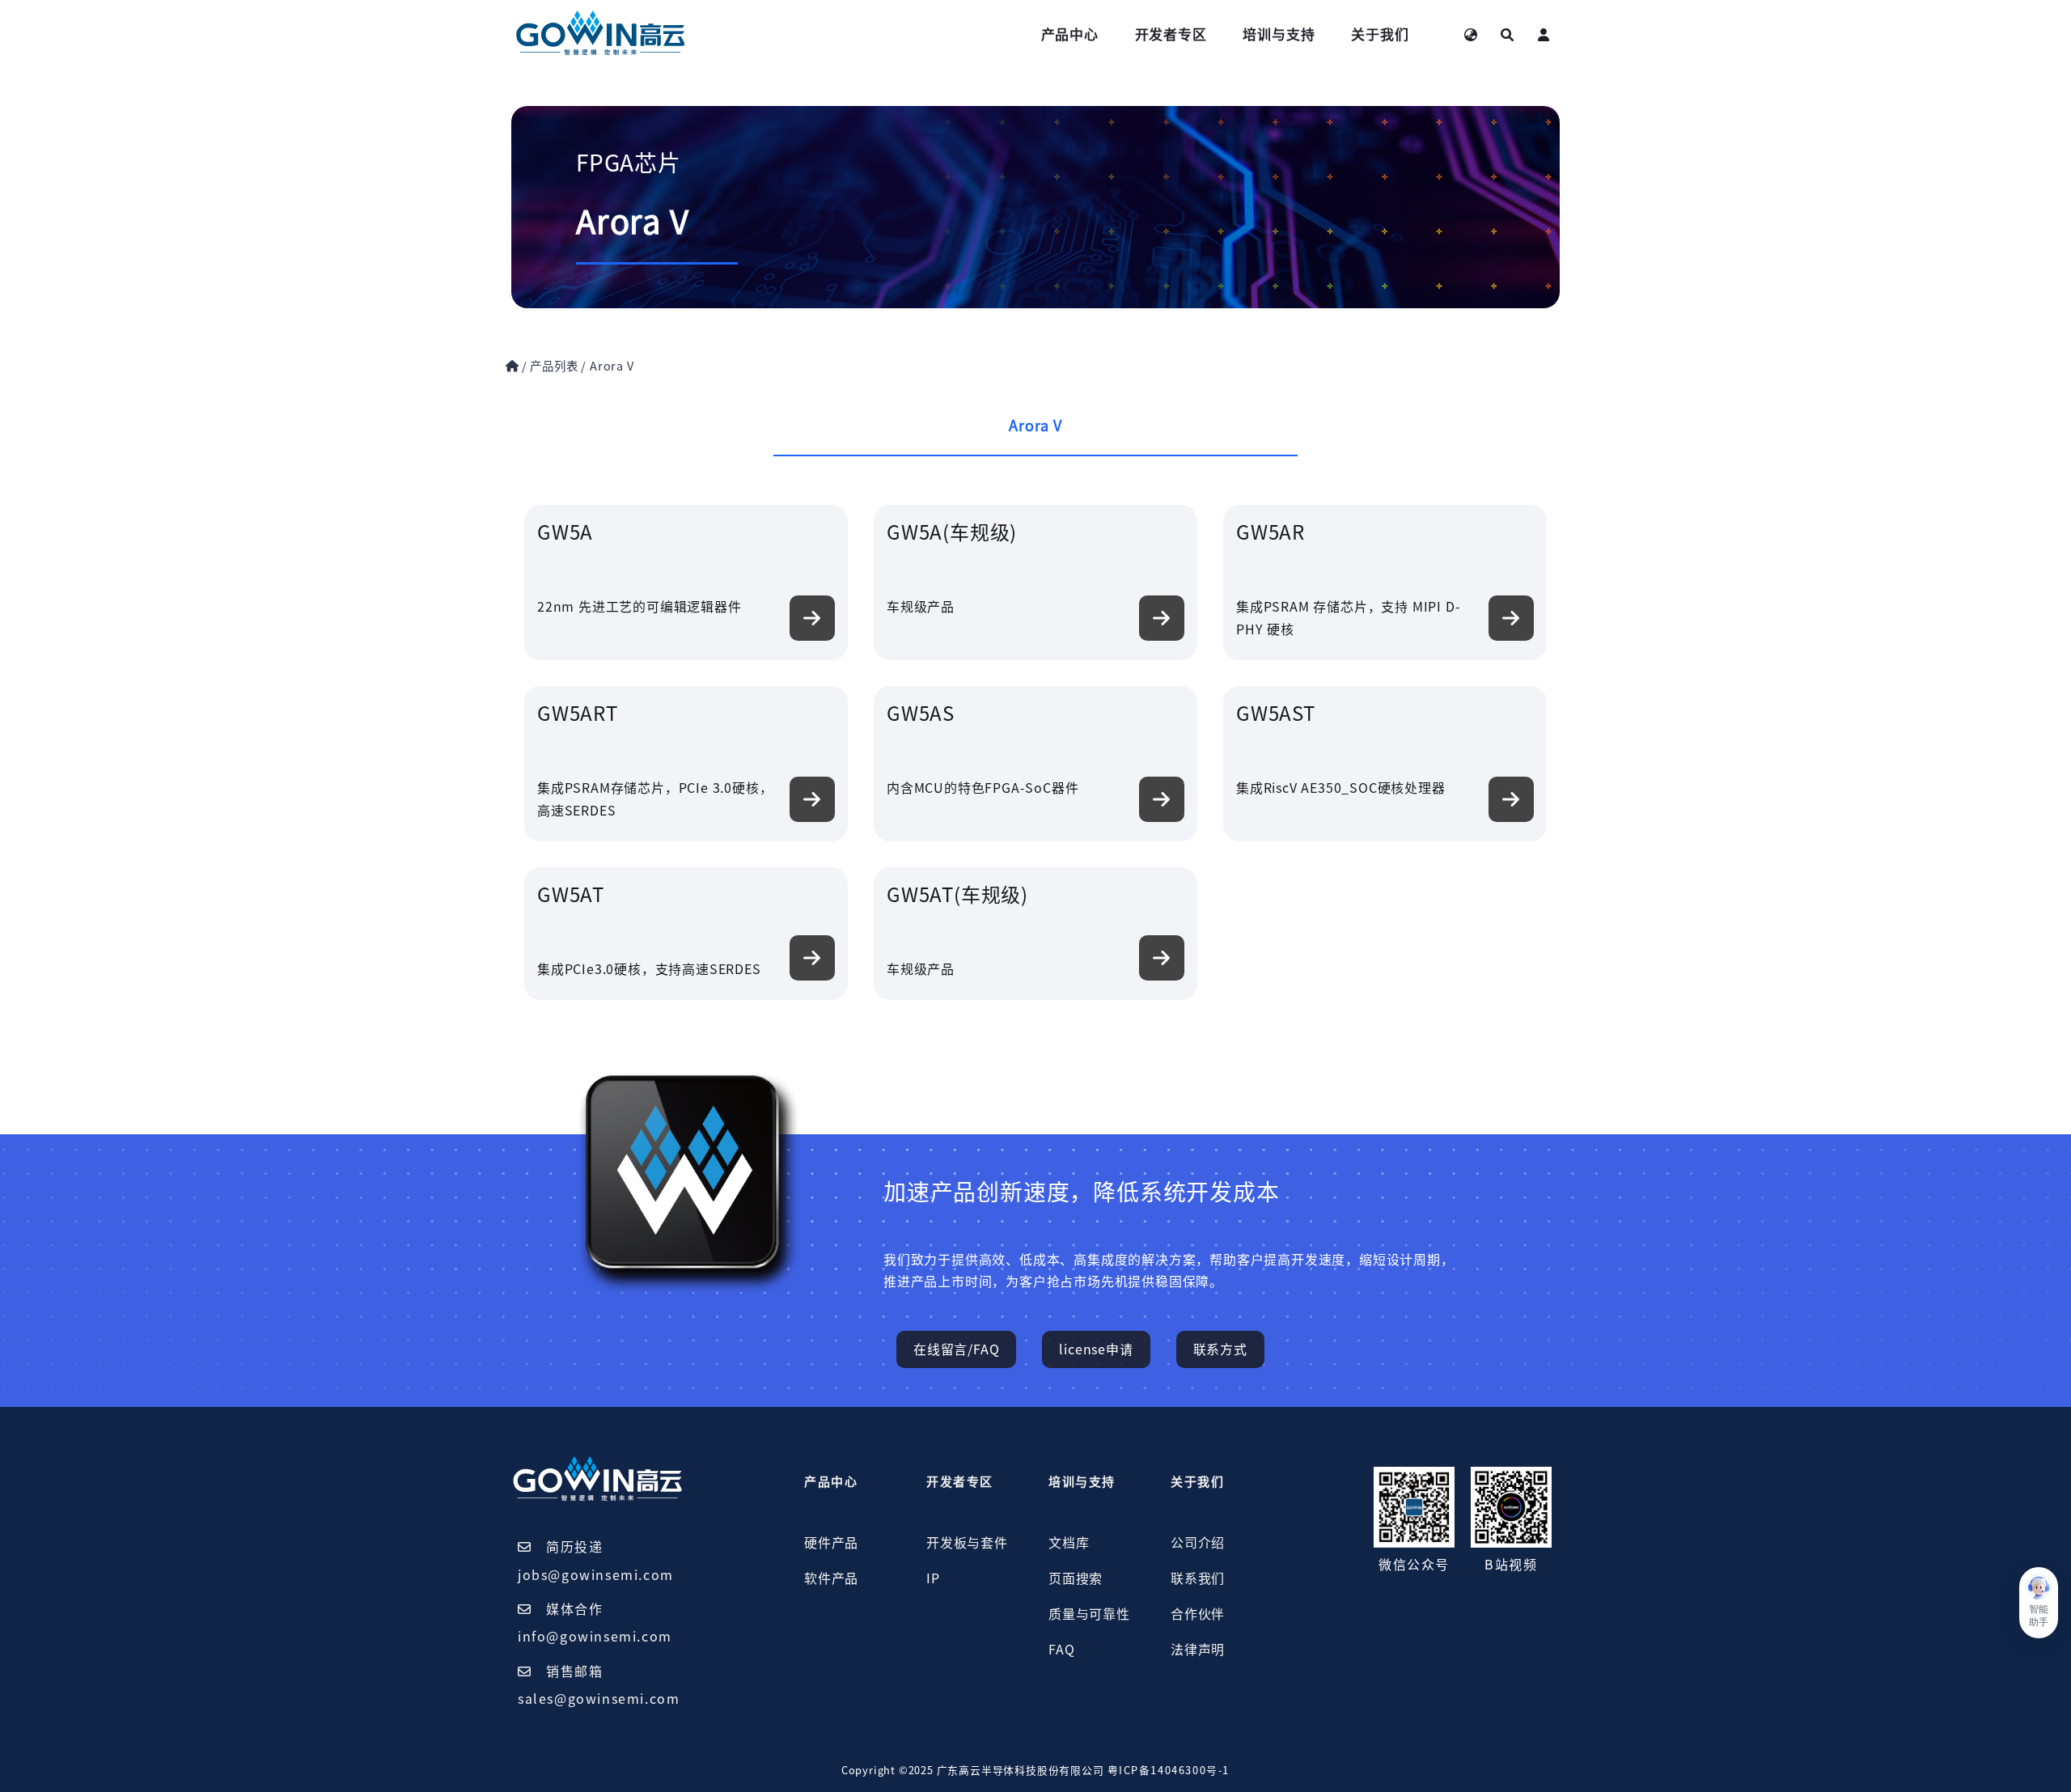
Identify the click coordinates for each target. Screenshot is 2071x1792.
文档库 (1069, 1543)
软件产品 (831, 1578)
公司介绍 (1198, 1543)
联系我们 (1198, 1578)
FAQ (1061, 1650)
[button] (2039, 1603)
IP (933, 1578)
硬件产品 (831, 1543)
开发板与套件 (967, 1543)
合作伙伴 (1198, 1614)
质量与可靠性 (1089, 1614)
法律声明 (1198, 1650)
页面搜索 (1076, 1578)
